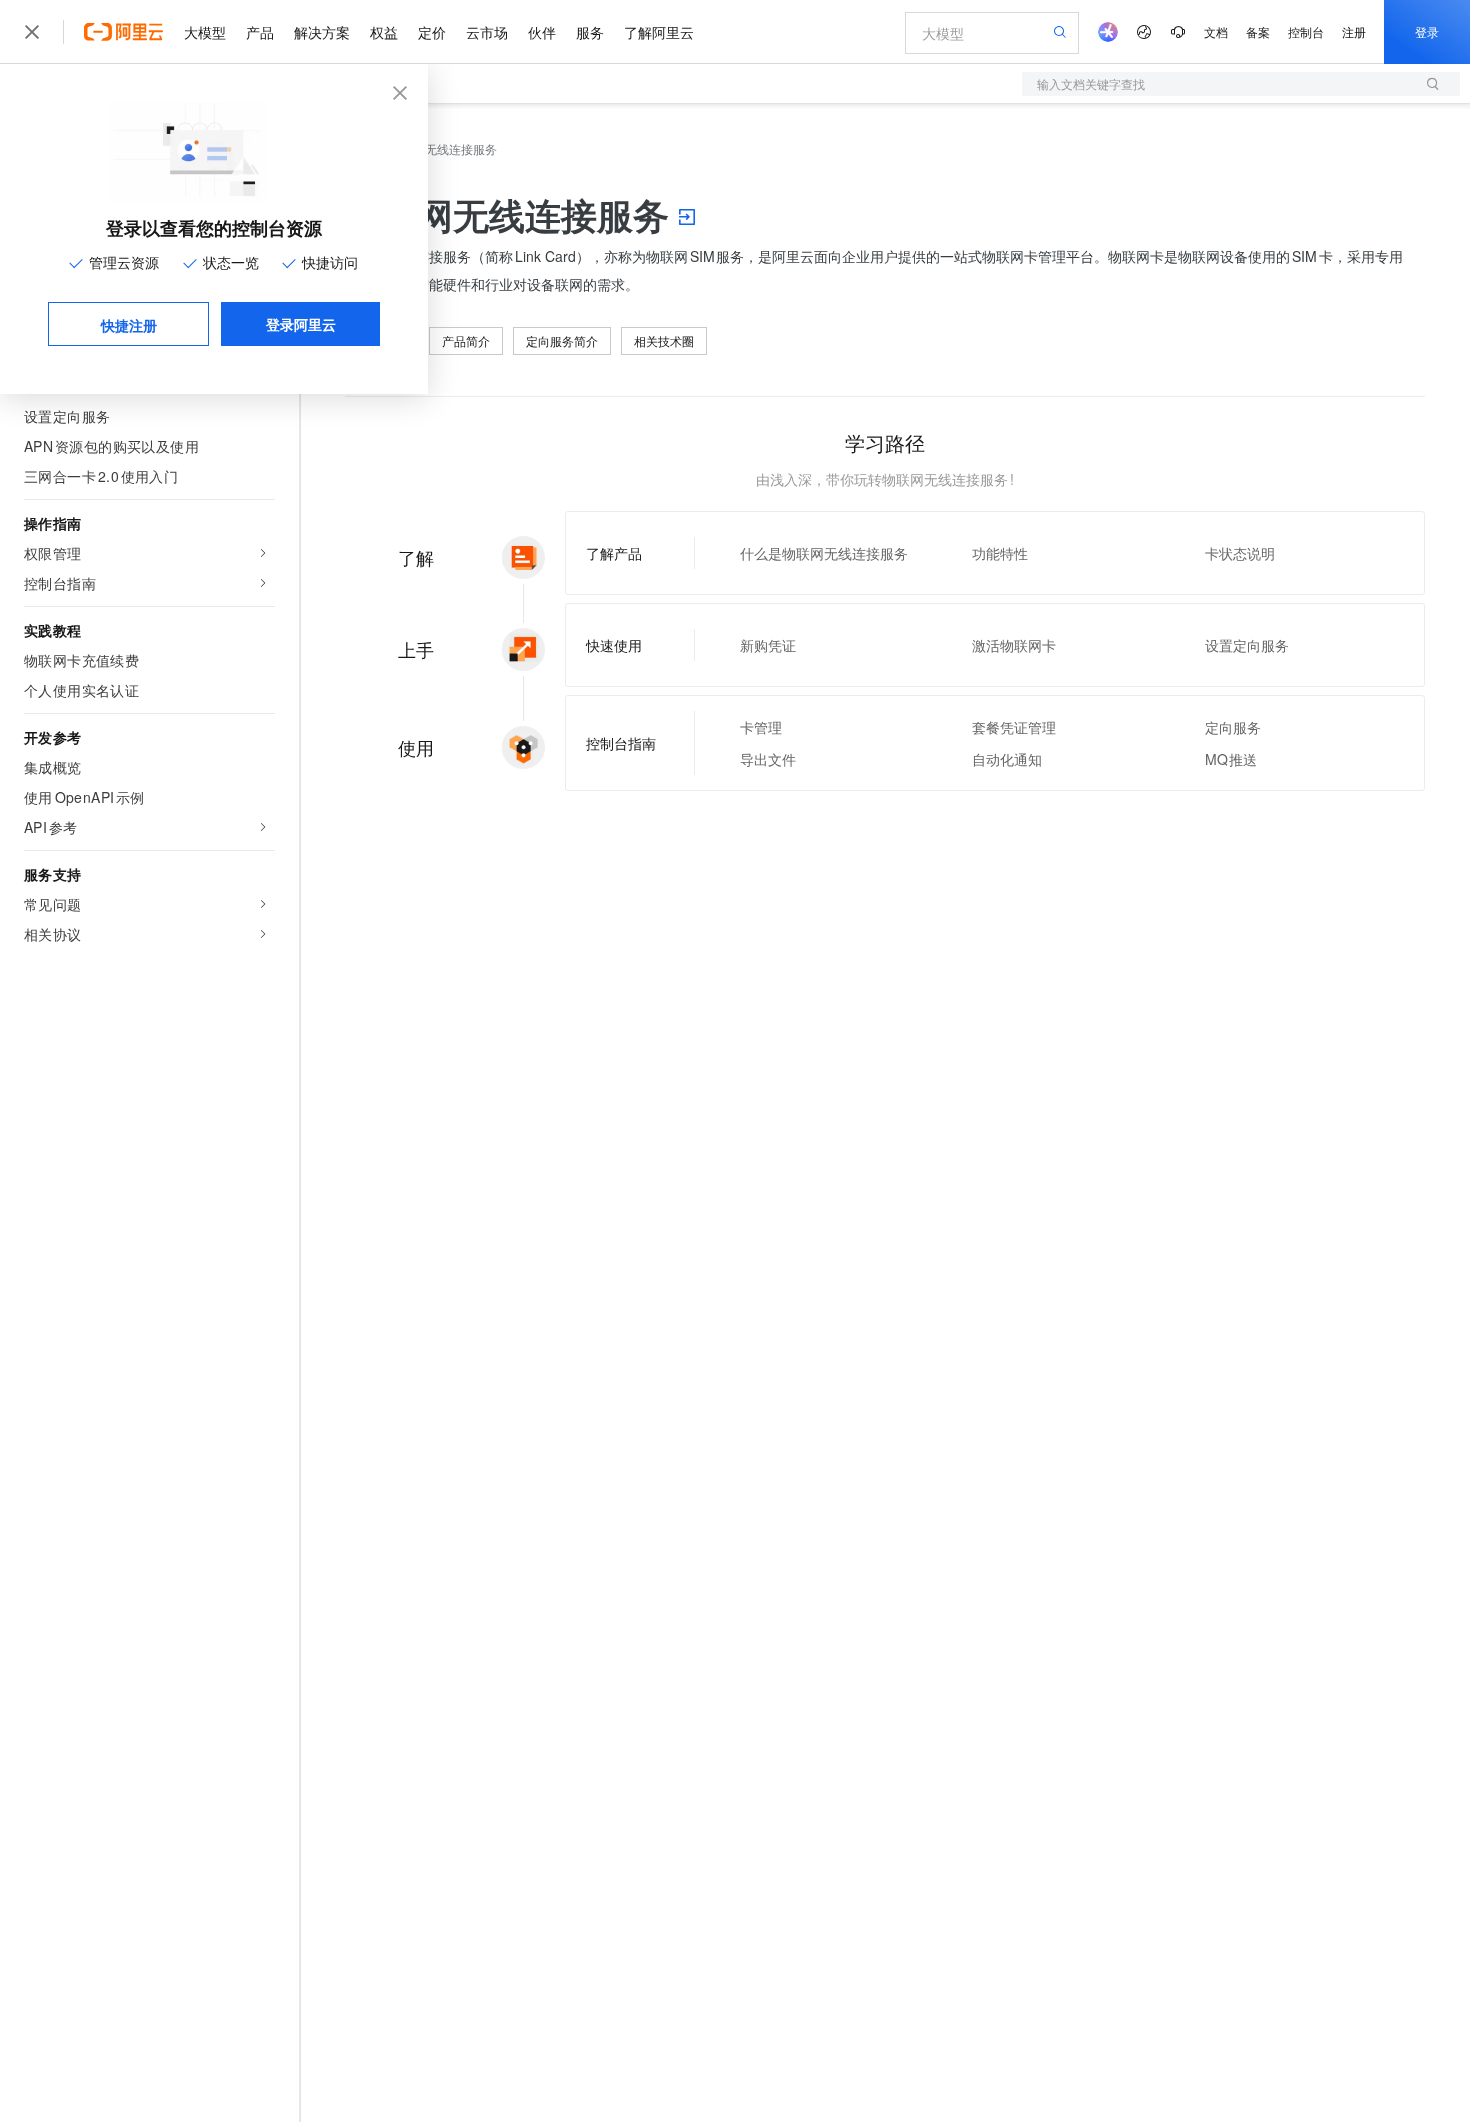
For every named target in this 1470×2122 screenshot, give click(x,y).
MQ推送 (1231, 759)
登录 (1427, 31)
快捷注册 (129, 325)
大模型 (205, 32)
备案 (1258, 31)
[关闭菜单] (32, 32)
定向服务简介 (562, 340)
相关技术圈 (664, 340)
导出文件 (768, 759)
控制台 (1306, 31)
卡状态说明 (1240, 553)
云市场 (487, 32)
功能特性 (1000, 553)
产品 (260, 32)
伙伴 (542, 32)
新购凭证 (768, 645)
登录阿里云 (301, 324)
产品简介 (466, 340)
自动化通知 (1007, 759)
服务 (590, 32)
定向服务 (1233, 727)
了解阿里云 (659, 32)
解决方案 (322, 32)
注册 (1354, 31)
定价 (432, 32)
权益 (384, 32)
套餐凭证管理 (1014, 727)
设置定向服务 (1247, 645)
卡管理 (761, 727)
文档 (1216, 31)
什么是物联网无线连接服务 (824, 553)
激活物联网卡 (1014, 645)
